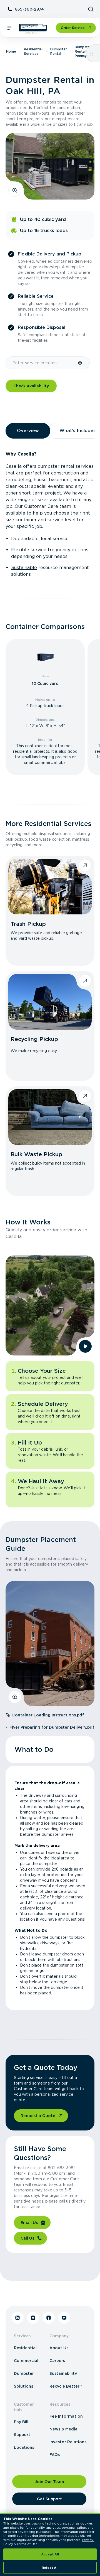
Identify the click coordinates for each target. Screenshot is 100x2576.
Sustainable (24, 568)
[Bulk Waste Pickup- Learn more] (50, 1117)
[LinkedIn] (17, 2318)
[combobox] (42, 363)
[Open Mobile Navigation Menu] (9, 28)
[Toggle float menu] (92, 53)
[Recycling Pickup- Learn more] (50, 1002)
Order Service (73, 28)
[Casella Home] (33, 29)
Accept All (50, 2554)
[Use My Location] (80, 363)
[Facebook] (49, 2318)
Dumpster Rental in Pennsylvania (85, 51)
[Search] (91, 9)
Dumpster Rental (59, 51)
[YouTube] (64, 2318)
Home (11, 51)
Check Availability (31, 386)
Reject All (50, 2568)
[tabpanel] (50, 514)
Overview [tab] (28, 431)
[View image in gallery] (15, 190)
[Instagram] (33, 2318)
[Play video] (85, 1346)
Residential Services (33, 51)
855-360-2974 (29, 9)
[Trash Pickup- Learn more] (50, 887)
